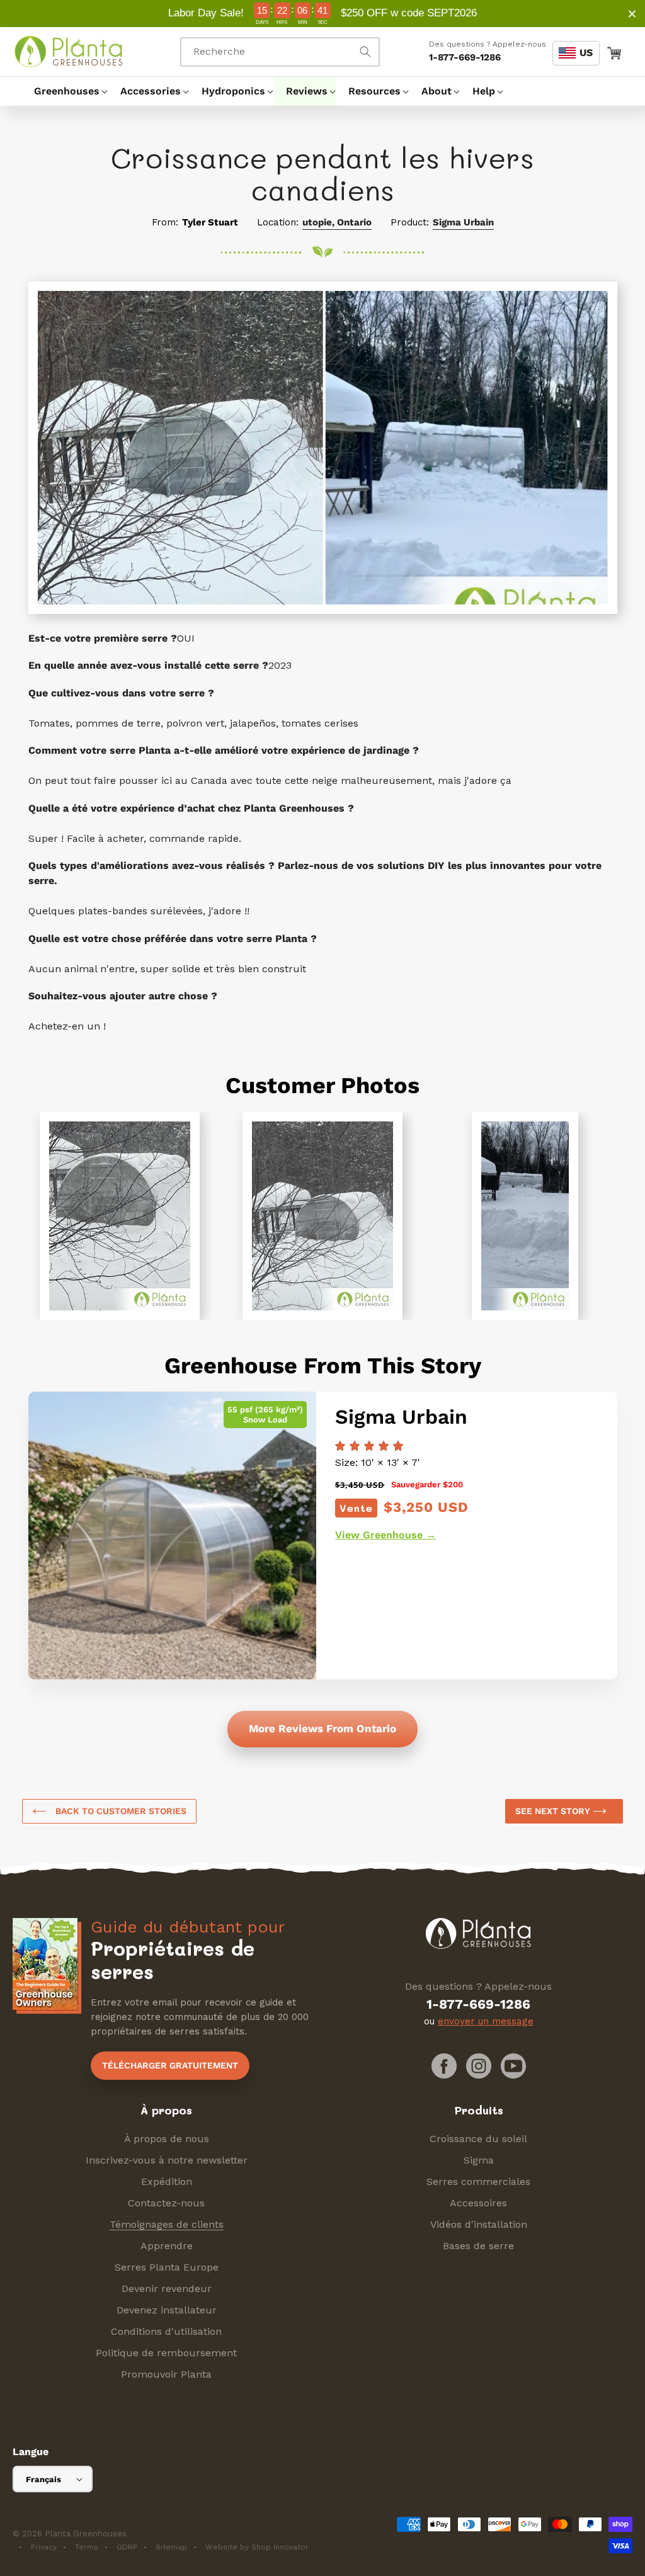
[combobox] (280, 52)
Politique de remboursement (166, 2353)
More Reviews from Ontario (322, 1728)
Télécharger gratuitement (170, 2065)
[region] (322, 14)
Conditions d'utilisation (166, 2331)
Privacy (44, 2547)
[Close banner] (632, 14)
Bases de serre (478, 2246)
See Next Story (554, 1811)
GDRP (127, 2547)
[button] (65, 91)
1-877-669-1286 (465, 57)
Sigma (479, 2160)
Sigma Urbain (463, 222)
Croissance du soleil (478, 2139)
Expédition (167, 2182)
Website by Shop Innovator (257, 2547)
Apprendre (167, 2246)
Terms (87, 2547)
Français (43, 2479)
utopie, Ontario (337, 222)
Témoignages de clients (167, 2224)
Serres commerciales (478, 2182)
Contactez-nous (166, 2203)
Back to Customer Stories (120, 1811)
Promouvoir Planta (166, 2374)
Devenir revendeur (167, 2289)
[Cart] (614, 52)
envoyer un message (486, 2021)
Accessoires (478, 2203)
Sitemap (171, 2547)
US (586, 53)
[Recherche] (365, 52)
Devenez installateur (167, 2310)
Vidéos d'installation (479, 2224)
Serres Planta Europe (167, 2267)
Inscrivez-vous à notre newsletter (167, 2160)
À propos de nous (167, 2139)
